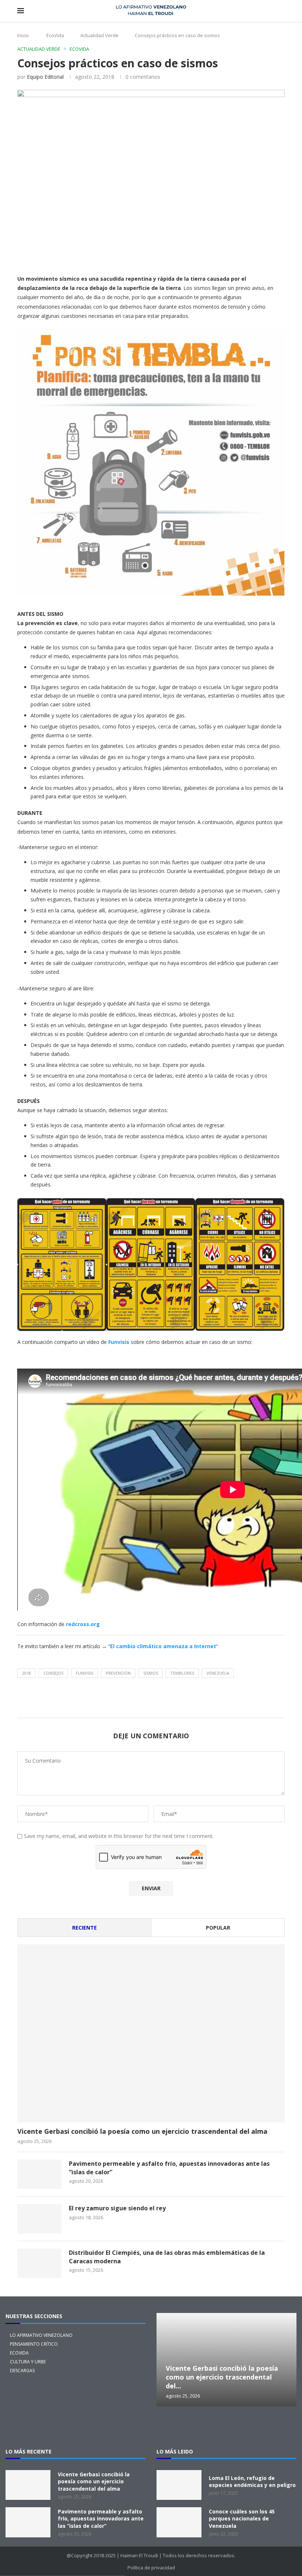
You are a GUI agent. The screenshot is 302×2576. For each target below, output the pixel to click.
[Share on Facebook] (91, 257)
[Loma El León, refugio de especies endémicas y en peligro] (179, 2485)
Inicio (23, 35)
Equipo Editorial (45, 77)
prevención (118, 1673)
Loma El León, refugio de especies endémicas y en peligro (252, 2482)
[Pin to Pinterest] (126, 257)
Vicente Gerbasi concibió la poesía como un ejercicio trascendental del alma (142, 2131)
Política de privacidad (151, 2568)
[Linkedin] (238, 2427)
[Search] (281, 11)
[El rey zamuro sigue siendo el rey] (39, 2219)
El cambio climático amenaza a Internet (163, 1646)
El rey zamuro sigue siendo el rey (117, 2208)
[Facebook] (215, 2427)
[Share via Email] (285, 257)
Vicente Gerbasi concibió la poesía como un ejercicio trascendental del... (222, 2377)
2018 (27, 1673)
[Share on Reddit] (179, 257)
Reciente (85, 1928)
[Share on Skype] (250, 257)
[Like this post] (74, 257)
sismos (151, 1673)
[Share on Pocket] (232, 257)
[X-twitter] (168, 2427)
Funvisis (119, 1342)
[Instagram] (191, 2427)
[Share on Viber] (267, 257)
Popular (218, 1928)
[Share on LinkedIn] (144, 257)
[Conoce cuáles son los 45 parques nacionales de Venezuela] (179, 2522)
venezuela (218, 1673)
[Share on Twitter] (108, 257)
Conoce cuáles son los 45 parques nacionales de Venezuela (242, 2519)
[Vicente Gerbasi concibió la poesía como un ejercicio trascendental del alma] (151, 2033)
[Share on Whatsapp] (197, 257)
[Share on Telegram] (214, 257)
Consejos (53, 1673)
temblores (182, 1673)
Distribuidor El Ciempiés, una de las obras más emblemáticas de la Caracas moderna (167, 2257)
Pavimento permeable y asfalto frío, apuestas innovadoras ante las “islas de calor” (169, 2168)
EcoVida (55, 35)
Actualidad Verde (99, 35)
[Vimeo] (285, 2427)
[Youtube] (262, 2427)
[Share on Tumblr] (161, 257)
